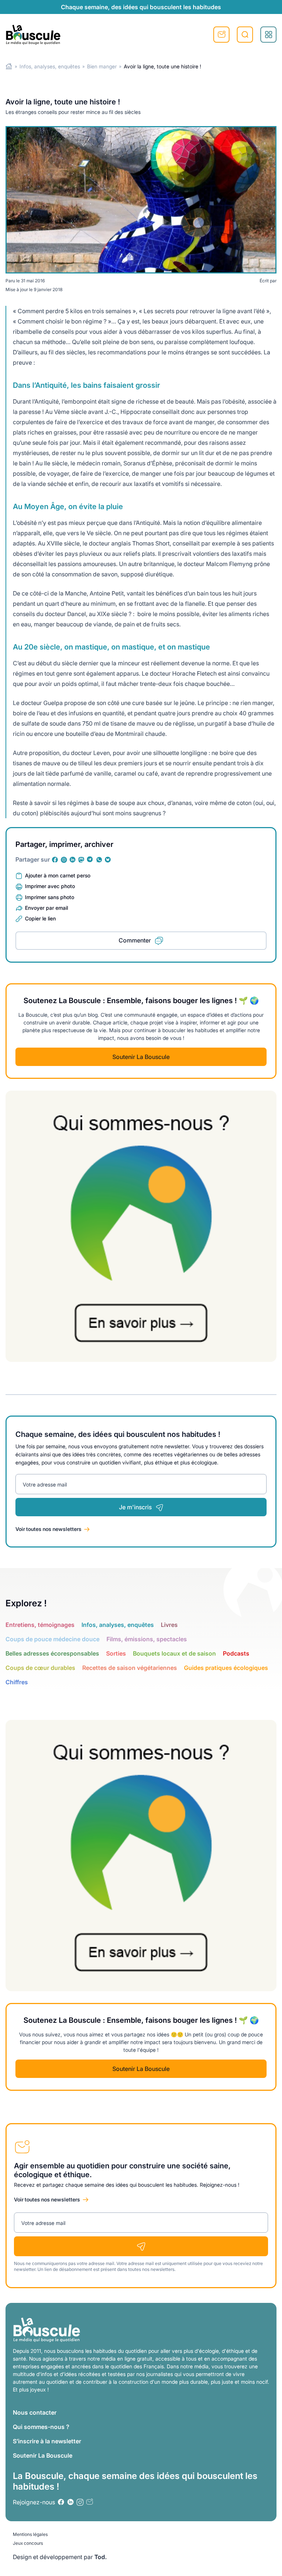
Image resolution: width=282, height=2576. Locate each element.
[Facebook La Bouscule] (55, 860)
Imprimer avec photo (50, 886)
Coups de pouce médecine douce (53, 1639)
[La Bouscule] (33, 35)
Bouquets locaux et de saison (174, 1653)
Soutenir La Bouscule (141, 1057)
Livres (169, 1625)
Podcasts (236, 1653)
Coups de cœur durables (40, 1668)
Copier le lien (40, 918)
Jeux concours (28, 2543)
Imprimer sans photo (50, 897)
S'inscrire (221, 35)
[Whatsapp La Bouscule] (99, 860)
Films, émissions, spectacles (147, 1639)
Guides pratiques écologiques (226, 1668)
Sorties (116, 1653)
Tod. (101, 2557)
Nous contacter (35, 2412)
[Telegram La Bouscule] (90, 860)
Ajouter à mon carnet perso (58, 875)
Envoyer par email (46, 908)
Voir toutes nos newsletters (48, 1529)
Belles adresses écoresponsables (52, 1653)
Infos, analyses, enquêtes (50, 66)
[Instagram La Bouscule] (64, 860)
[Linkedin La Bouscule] (73, 860)
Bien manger (102, 66)
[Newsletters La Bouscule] (90, 2502)
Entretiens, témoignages (40, 1625)
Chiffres (17, 1682)
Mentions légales (30, 2534)
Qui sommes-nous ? (41, 2427)
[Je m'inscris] (141, 2246)
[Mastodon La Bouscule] (82, 860)
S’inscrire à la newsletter (47, 2441)
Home (9, 66)
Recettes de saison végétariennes (130, 1668)
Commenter (135, 940)
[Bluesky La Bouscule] (108, 860)
